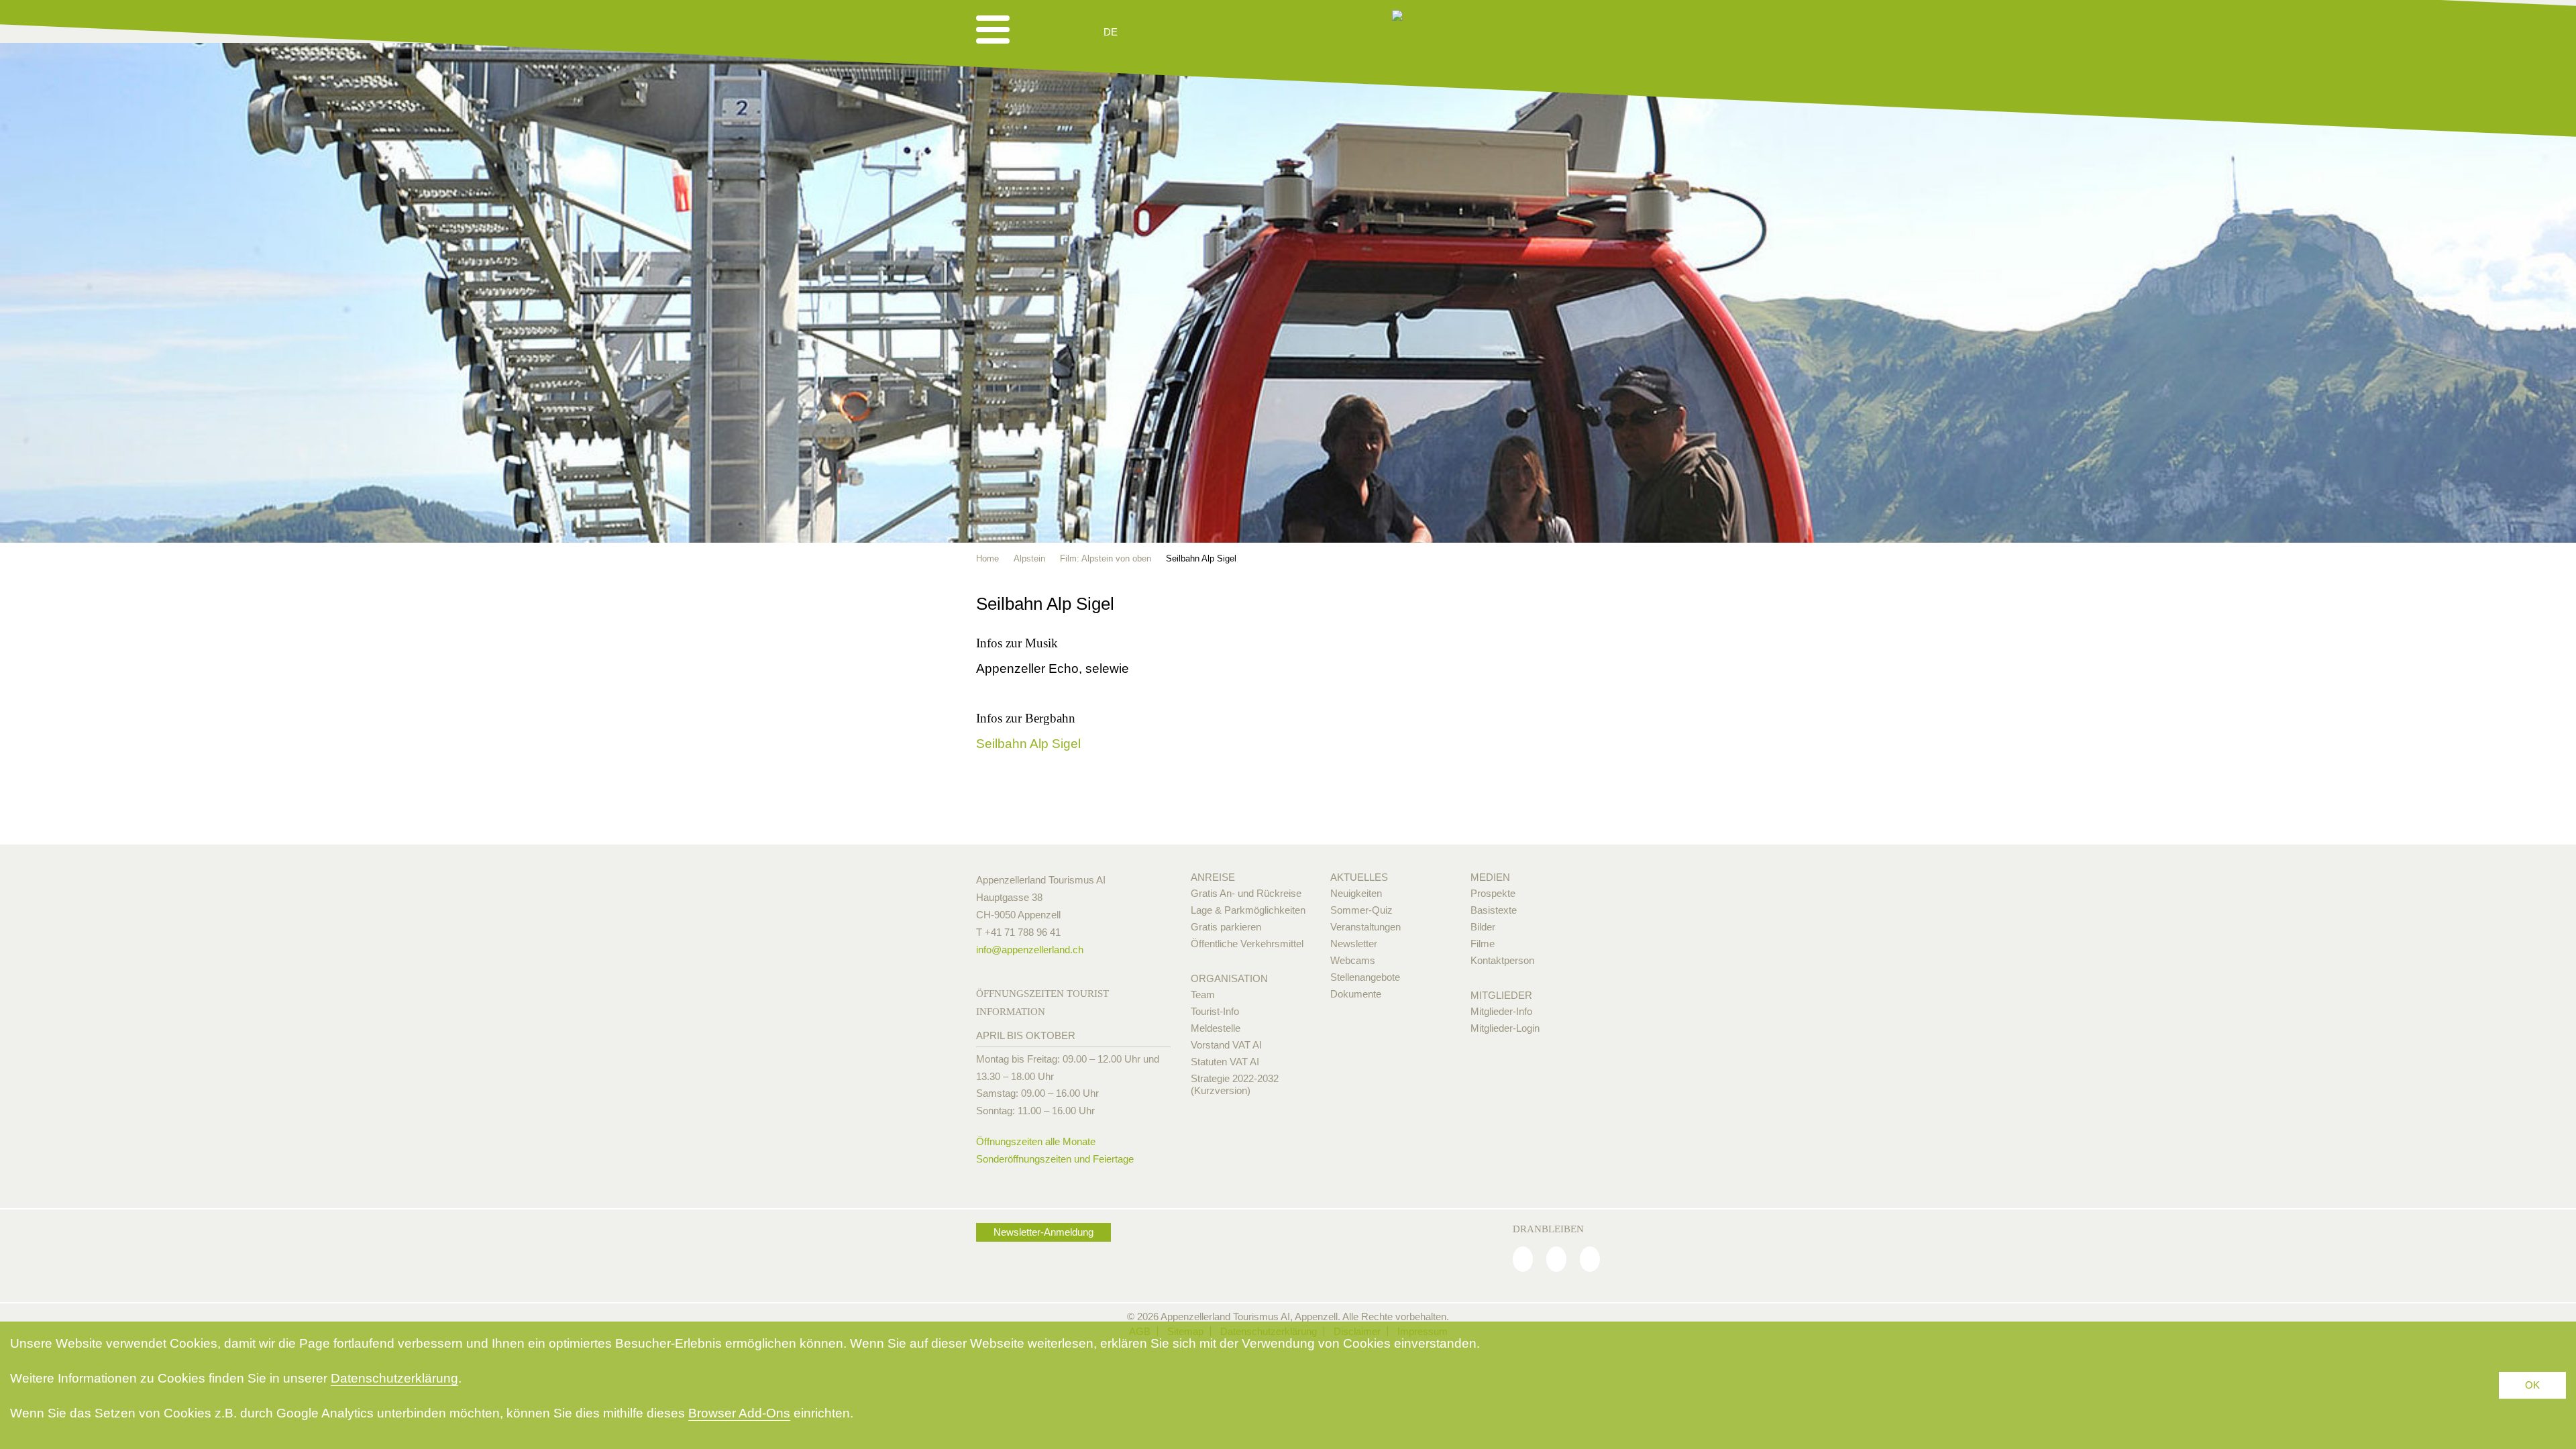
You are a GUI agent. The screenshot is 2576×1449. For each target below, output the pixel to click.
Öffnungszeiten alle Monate (1036, 1141)
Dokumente (1356, 994)
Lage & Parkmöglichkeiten (1248, 910)
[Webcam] (1147, 32)
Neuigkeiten (1356, 893)
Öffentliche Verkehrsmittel (1247, 944)
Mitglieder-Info (1501, 1011)
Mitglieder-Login (1505, 1028)
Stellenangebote (1365, 977)
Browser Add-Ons (739, 1413)
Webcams (1353, 960)
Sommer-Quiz (1361, 910)
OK (2532, 1385)
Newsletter (1354, 944)
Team (1203, 995)
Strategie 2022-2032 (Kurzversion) (1235, 1084)
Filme (1483, 944)
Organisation (1229, 978)
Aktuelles (1359, 877)
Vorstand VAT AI (1226, 1045)
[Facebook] (1523, 1259)
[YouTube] (1590, 1259)
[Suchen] (1182, 32)
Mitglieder (1501, 995)
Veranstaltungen (1365, 927)
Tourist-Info (1215, 1011)
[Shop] (1215, 32)
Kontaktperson (1502, 960)
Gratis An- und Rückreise (1246, 893)
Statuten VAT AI (1225, 1062)
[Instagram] (1556, 1259)
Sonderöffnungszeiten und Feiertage (1055, 1159)
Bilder (1483, 927)
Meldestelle (1216, 1028)
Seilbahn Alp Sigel (1028, 744)
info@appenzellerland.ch (1030, 950)
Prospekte (1493, 893)
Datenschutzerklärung (394, 1378)
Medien (1490, 877)
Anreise (1213, 877)
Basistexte (1494, 910)
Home (987, 558)
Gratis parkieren (1226, 927)
